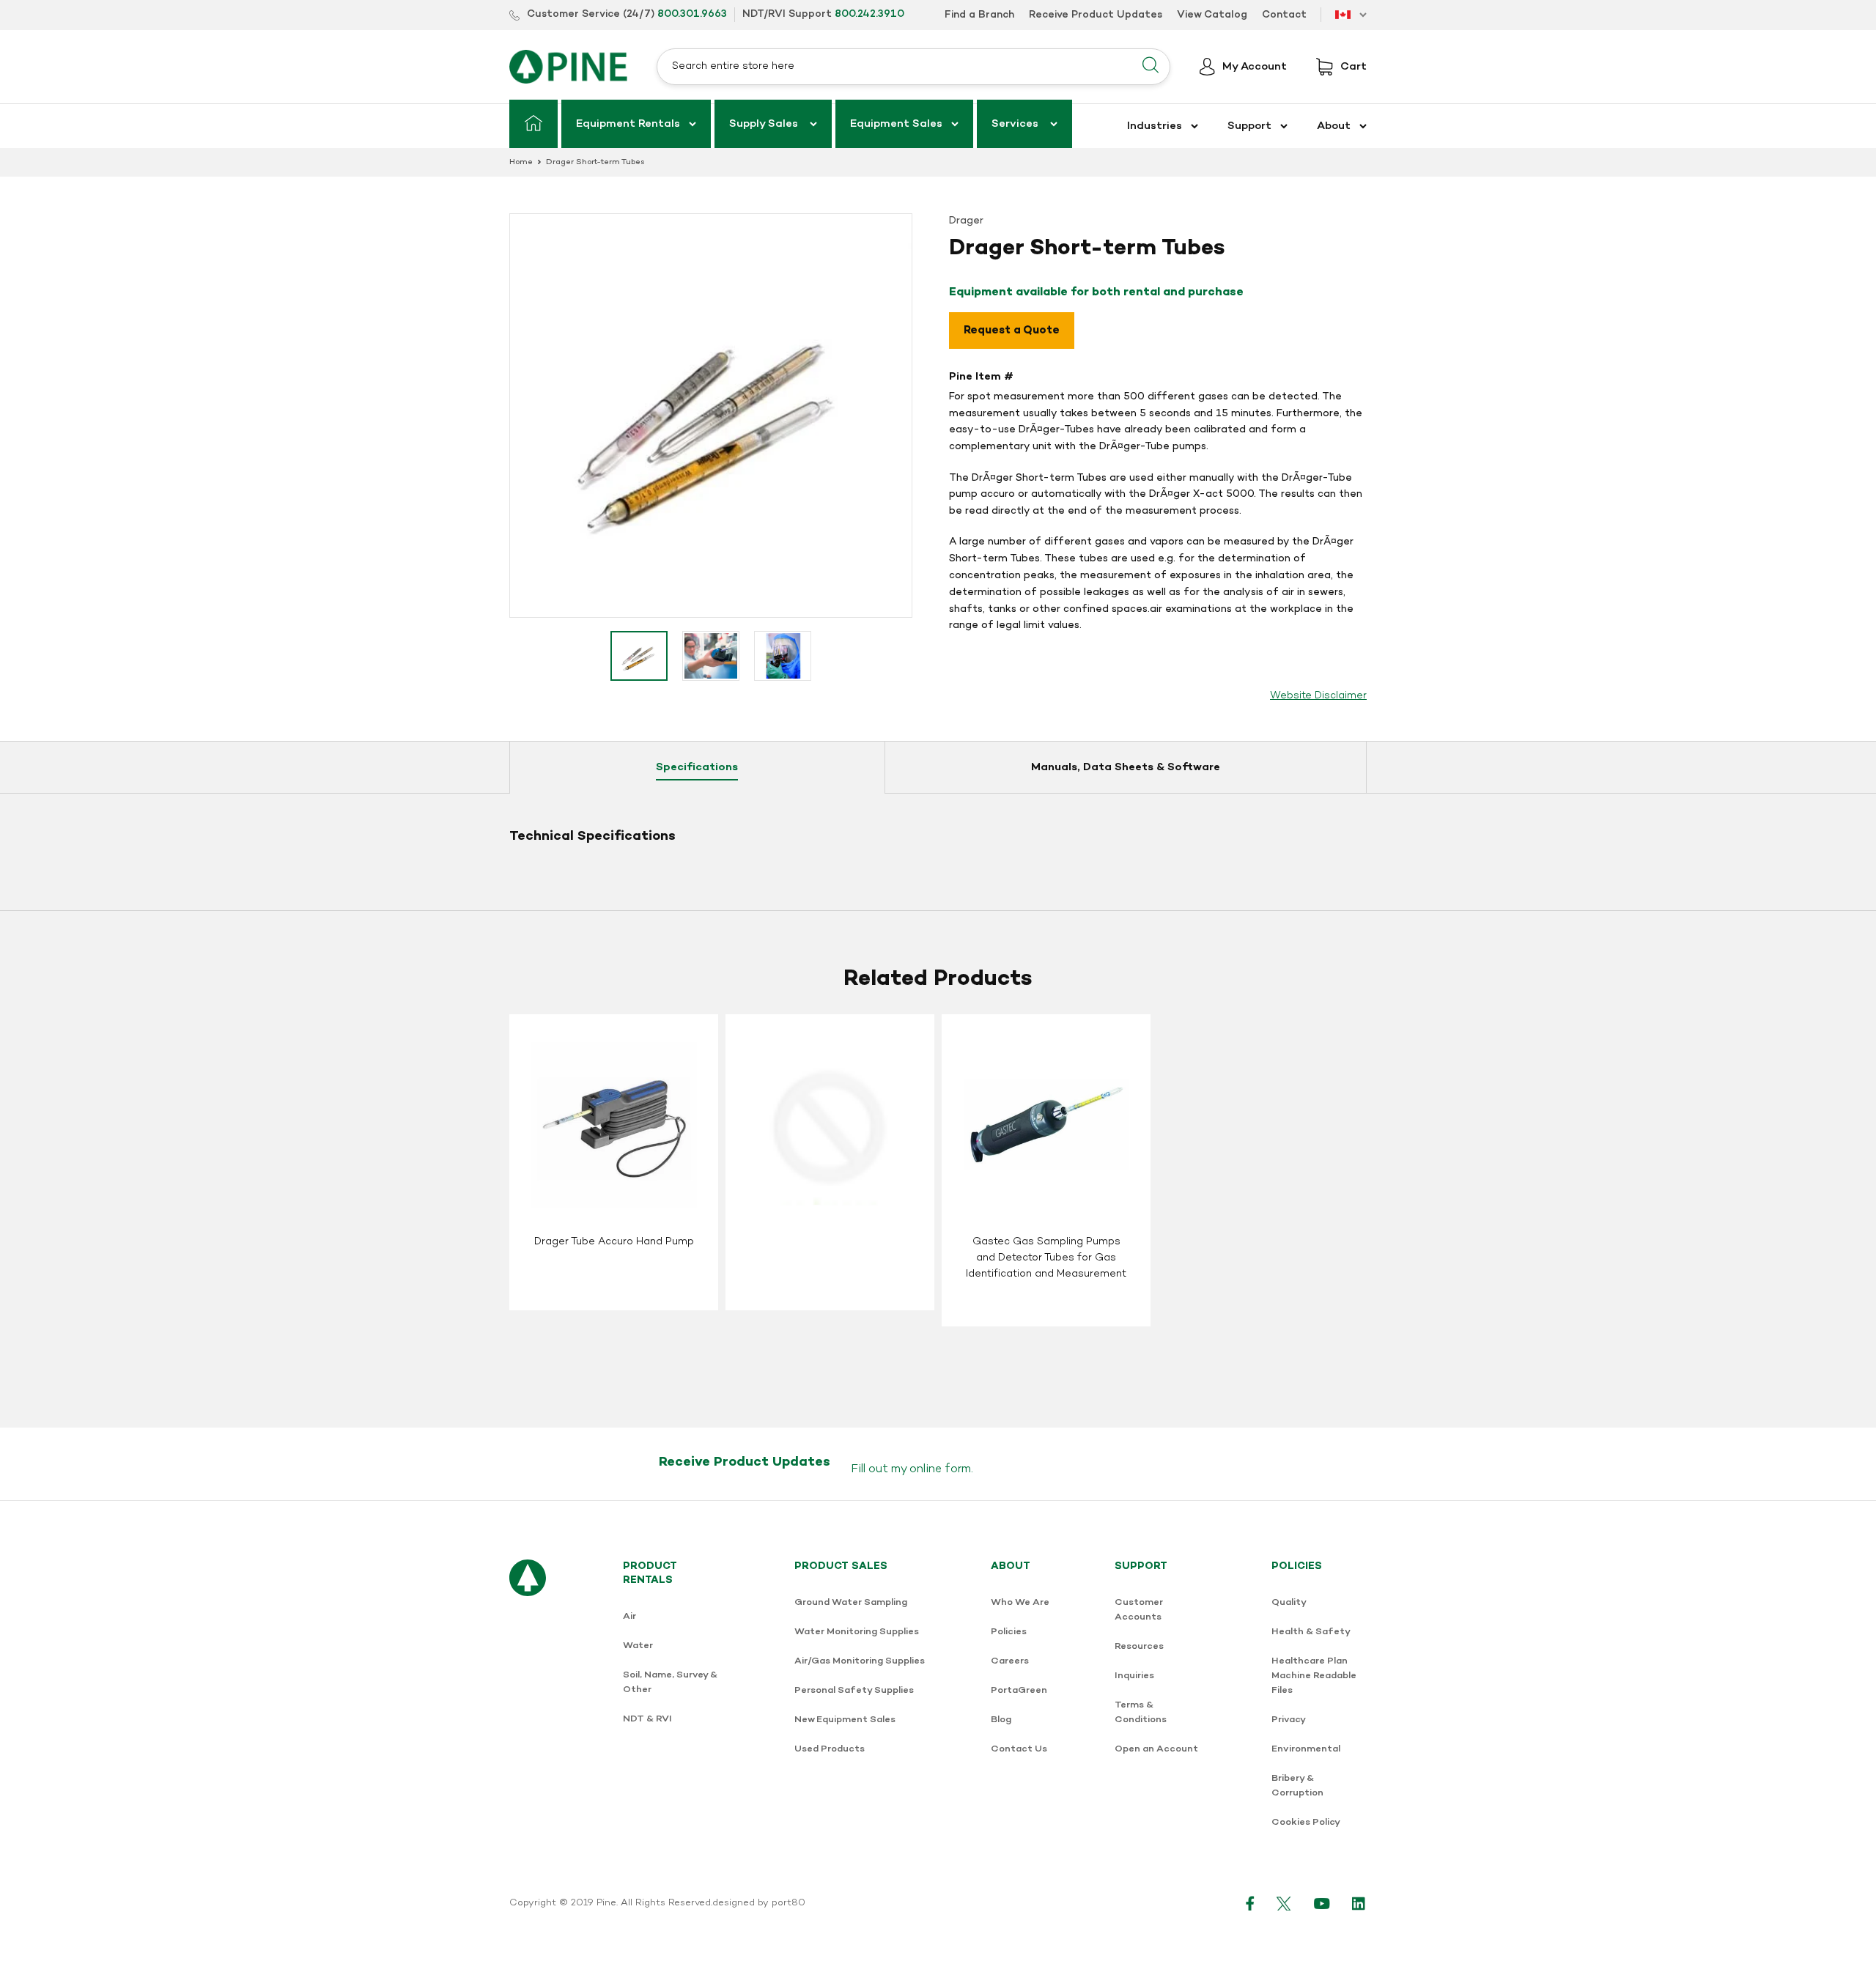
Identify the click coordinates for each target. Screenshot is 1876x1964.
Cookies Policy (1306, 1822)
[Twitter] (1284, 1903)
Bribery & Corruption (1297, 1786)
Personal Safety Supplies (854, 1690)
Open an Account (1156, 1749)
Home (521, 162)
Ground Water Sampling (851, 1602)
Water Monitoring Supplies (857, 1632)
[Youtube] (1322, 1903)
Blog (1001, 1720)
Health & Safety (1311, 1632)
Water (638, 1646)
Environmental (1306, 1749)
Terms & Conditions (1141, 1712)
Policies (1009, 1632)
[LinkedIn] (1359, 1903)
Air (629, 1616)
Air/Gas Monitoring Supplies (860, 1661)
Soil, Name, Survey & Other (670, 1682)
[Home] (533, 124)
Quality (1289, 1602)
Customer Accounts (1139, 1610)
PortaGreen (1019, 1690)
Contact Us (1019, 1749)
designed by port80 (759, 1903)
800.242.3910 (869, 14)
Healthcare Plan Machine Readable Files (1314, 1676)
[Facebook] (1250, 1903)
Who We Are (1020, 1602)
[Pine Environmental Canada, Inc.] (568, 67)
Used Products (830, 1749)
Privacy (1289, 1720)
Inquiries (1134, 1676)
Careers (1010, 1661)
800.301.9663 (692, 14)
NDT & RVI (647, 1719)
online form (940, 1469)
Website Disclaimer (1318, 696)
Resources (1139, 1646)
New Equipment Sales (845, 1720)
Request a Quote (1012, 331)
